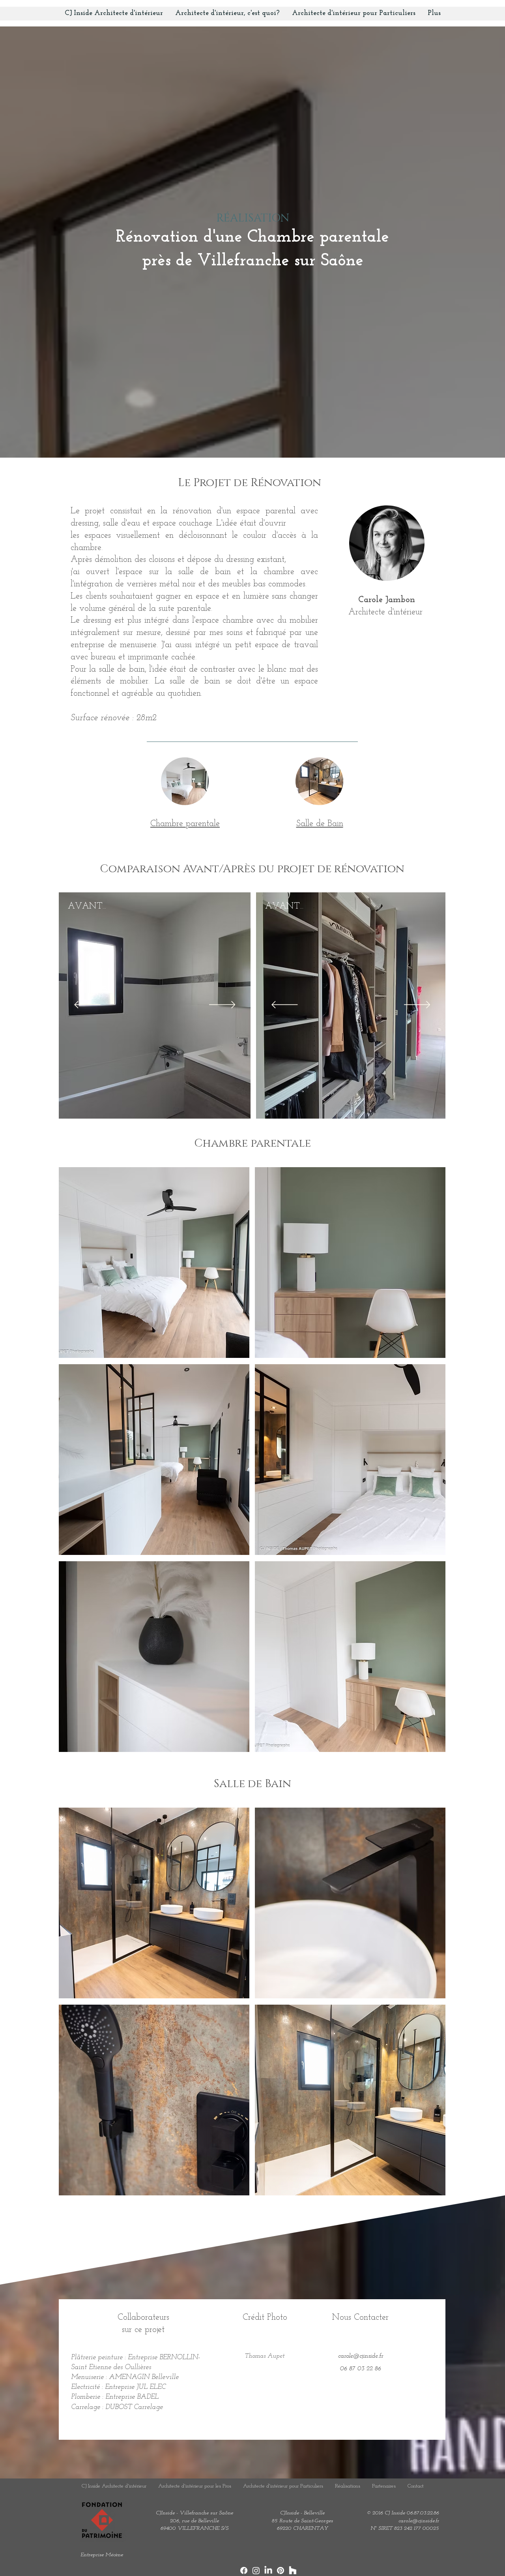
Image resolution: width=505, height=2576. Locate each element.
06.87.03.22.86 (423, 2513)
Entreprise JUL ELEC (135, 2387)
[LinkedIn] (268, 2570)
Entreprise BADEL (132, 2397)
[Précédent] (87, 1005)
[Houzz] (293, 2570)
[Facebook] (244, 2570)
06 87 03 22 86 (361, 2369)
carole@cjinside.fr (419, 2521)
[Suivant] (222, 1005)
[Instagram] (256, 2570)
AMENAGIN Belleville (144, 2377)
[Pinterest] (281, 2570)
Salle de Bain (320, 824)
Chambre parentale (185, 824)
